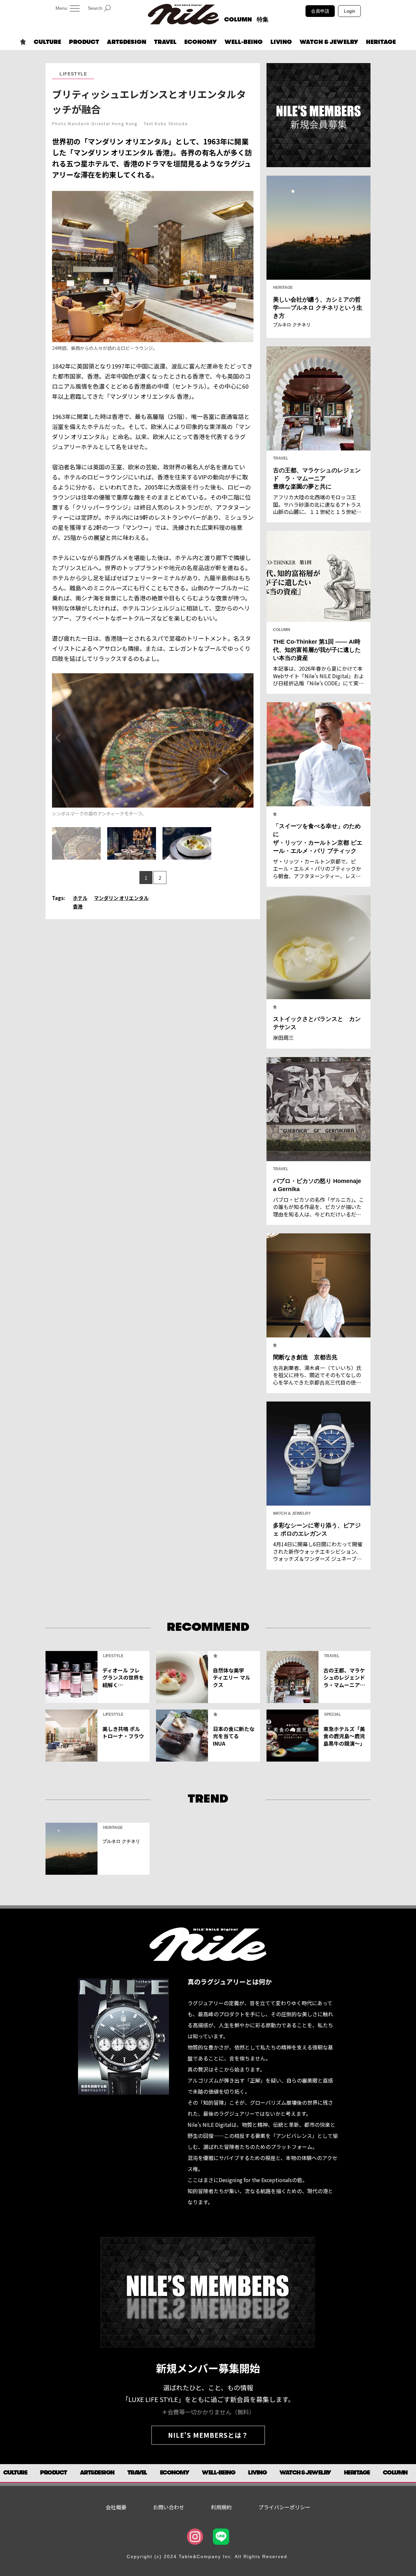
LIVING (281, 42)
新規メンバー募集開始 (208, 2368)
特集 (263, 20)
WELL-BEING (244, 42)
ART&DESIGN (127, 42)
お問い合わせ (169, 2507)
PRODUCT (84, 42)
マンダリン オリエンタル (121, 898)
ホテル (80, 898)
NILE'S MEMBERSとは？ (208, 2435)
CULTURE (47, 42)
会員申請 (320, 11)
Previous (58, 738)
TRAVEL (165, 42)
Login (350, 11)
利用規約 (221, 2507)
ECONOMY (201, 42)
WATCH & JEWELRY (329, 42)
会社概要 (116, 2507)
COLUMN (238, 20)
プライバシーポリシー (284, 2507)
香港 (78, 906)
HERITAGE (381, 42)
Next (248, 738)
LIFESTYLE (73, 74)
